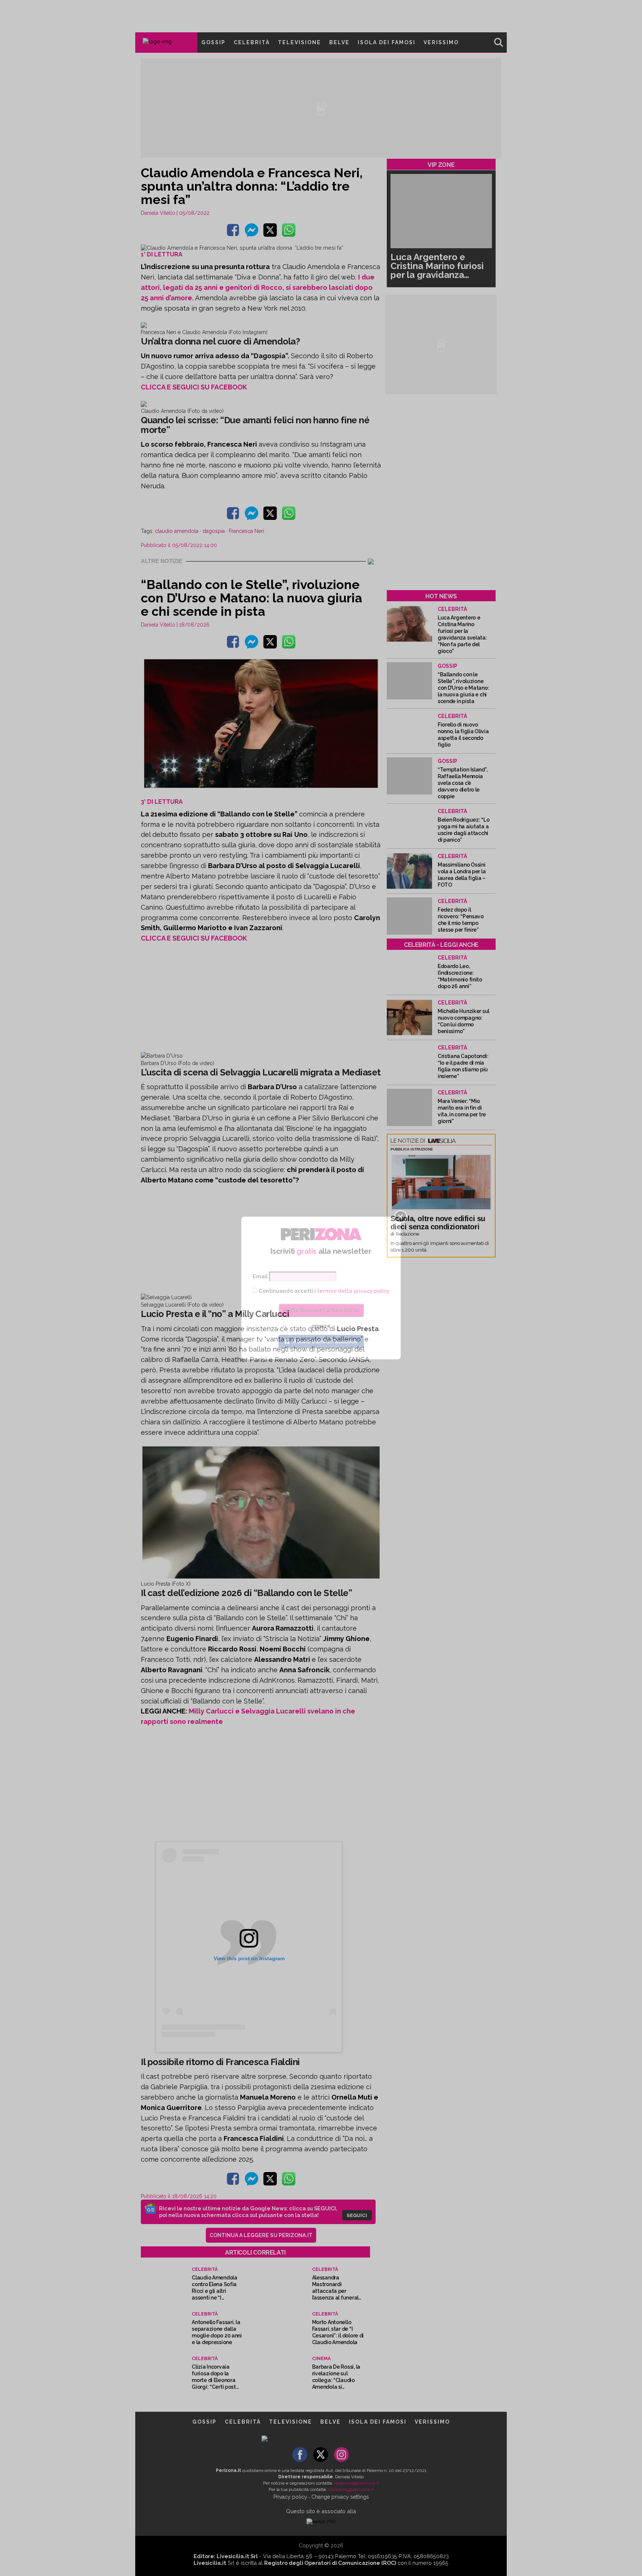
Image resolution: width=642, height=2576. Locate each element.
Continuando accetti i (324, 1291)
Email (260, 1276)
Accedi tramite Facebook (325, 1342)
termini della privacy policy (353, 1291)
